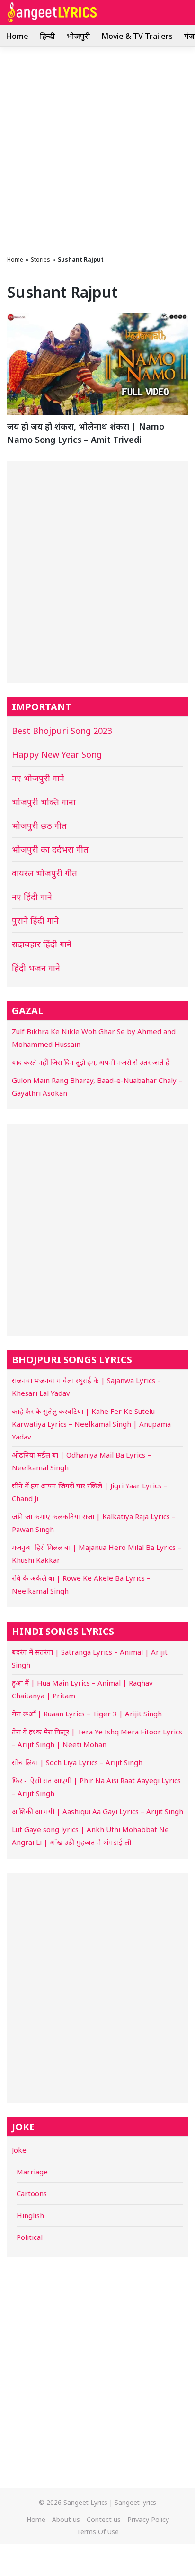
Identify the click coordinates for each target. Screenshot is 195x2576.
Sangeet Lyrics (85, 2502)
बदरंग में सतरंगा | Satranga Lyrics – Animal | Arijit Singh (90, 1658)
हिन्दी (47, 36)
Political (30, 2237)
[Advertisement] (97, 149)
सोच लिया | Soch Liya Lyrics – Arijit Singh (77, 1762)
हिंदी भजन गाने (36, 968)
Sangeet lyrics (135, 2502)
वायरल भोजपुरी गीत (44, 873)
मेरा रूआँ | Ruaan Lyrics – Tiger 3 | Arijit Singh (87, 1714)
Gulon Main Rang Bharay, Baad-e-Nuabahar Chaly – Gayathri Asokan (97, 1086)
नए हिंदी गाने (32, 897)
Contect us (104, 2519)
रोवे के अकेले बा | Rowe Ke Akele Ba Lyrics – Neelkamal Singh (81, 1584)
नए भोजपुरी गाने (38, 778)
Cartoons (32, 2193)
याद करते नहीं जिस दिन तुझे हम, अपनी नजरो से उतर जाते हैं (91, 1062)
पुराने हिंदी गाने (35, 920)
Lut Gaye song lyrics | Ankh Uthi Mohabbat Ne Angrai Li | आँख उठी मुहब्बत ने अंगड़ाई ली (90, 1836)
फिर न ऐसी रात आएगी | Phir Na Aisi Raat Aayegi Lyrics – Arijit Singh (96, 1787)
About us (66, 2519)
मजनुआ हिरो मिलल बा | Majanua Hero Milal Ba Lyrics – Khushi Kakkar (97, 1554)
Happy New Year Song (57, 754)
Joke (19, 2150)
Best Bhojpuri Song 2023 (62, 731)
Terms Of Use (98, 2532)
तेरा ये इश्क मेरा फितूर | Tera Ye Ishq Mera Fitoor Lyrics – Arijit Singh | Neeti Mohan (97, 1738)
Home (17, 36)
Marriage (32, 2172)
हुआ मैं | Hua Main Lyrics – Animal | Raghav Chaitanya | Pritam (82, 1689)
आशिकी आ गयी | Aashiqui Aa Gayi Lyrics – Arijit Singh (97, 1811)
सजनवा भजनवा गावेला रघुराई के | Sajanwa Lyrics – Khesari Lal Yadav (86, 1387)
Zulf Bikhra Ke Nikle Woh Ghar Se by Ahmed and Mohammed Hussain (94, 1038)
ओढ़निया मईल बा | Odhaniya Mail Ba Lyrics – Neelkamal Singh (81, 1461)
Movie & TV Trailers (137, 36)
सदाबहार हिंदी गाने (42, 944)
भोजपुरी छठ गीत (39, 825)
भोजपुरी (78, 36)
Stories (40, 260)
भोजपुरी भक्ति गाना (44, 802)
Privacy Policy (148, 2519)
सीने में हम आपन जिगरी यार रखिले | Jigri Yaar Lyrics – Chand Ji (89, 1492)
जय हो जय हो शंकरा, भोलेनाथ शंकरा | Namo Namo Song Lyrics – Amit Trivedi (86, 433)
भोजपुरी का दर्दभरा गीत (50, 849)
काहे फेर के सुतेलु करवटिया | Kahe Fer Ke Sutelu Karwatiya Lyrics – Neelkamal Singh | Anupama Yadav (91, 1424)
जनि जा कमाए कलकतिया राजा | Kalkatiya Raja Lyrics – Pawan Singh (94, 1523)
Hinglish (30, 2215)
